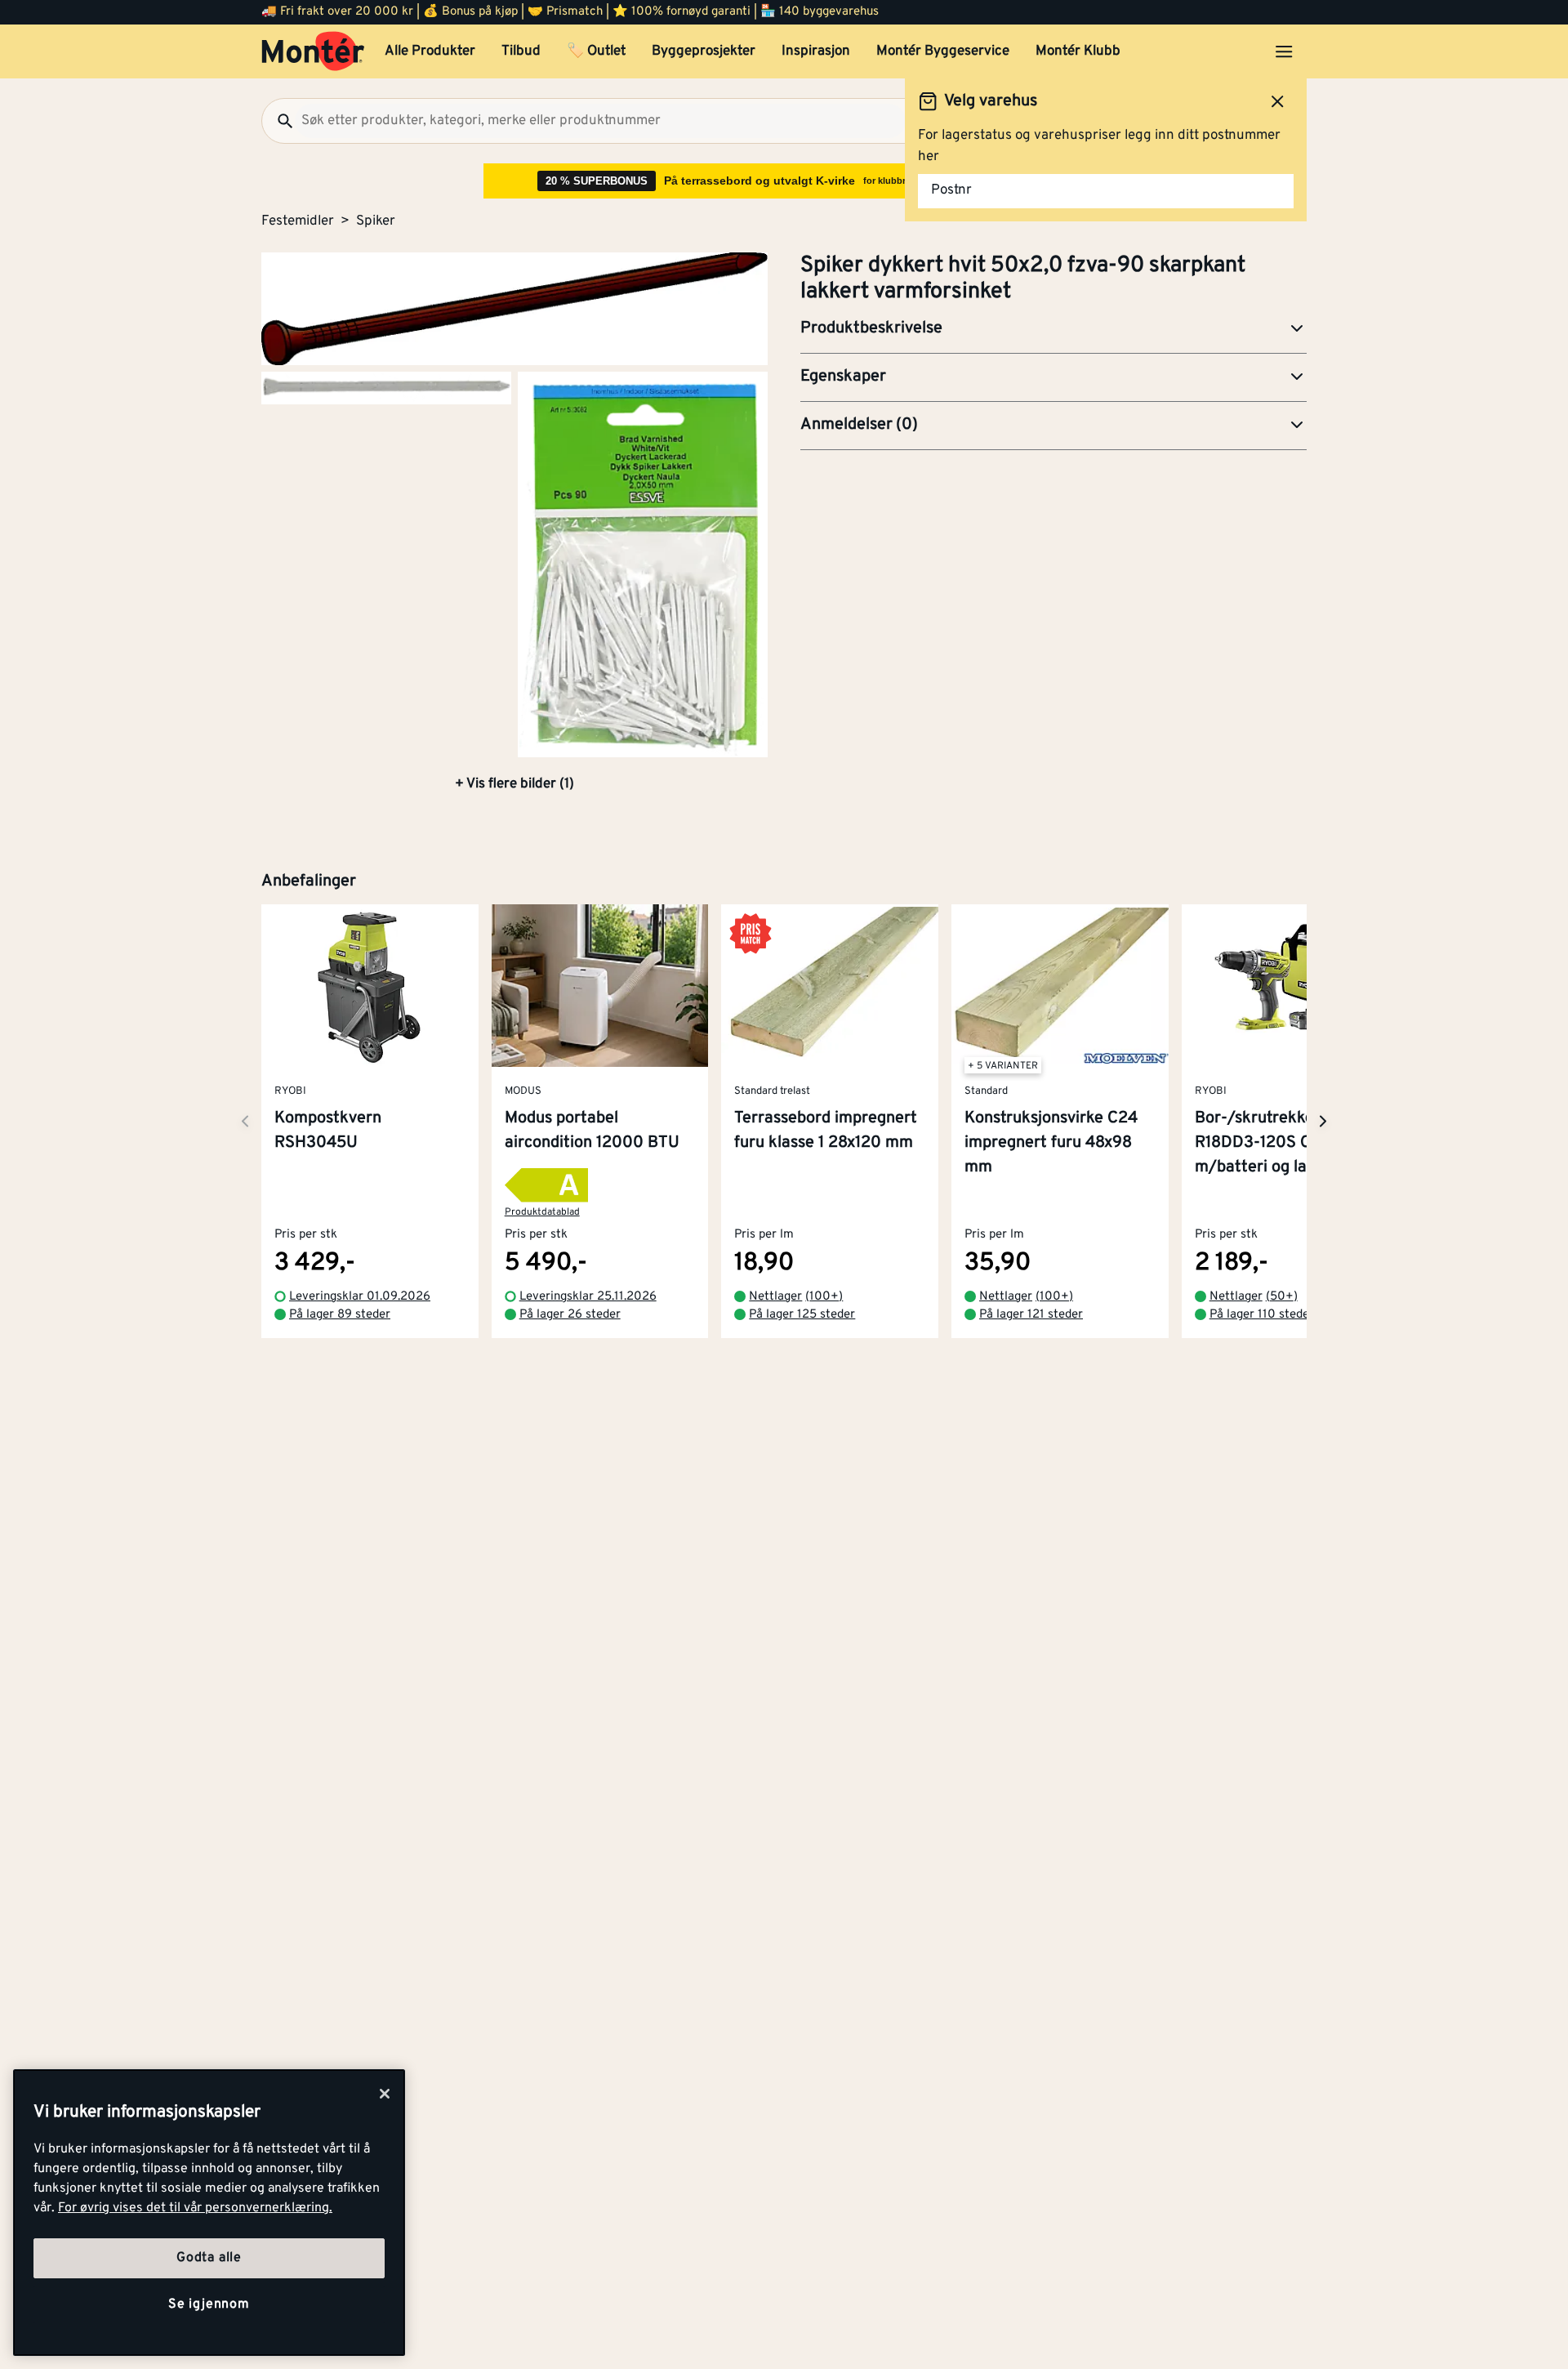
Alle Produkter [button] (430, 51)
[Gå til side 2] (386, 388)
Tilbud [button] (521, 51)
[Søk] (278, 121)
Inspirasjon (816, 51)
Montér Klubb (1078, 51)
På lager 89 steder (340, 1315)
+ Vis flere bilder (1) (514, 784)
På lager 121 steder (1031, 1315)
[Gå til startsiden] (313, 51)
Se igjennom (209, 2304)
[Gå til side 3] (643, 564)
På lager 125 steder (802, 1315)
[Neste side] (245, 1121)
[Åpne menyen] (1284, 51)
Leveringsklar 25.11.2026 (588, 1297)
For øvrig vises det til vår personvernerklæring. (195, 2208)
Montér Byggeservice (943, 51)
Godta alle (209, 2258)
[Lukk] (385, 2094)
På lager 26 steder (570, 1315)
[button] (1053, 329)
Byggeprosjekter (704, 51)
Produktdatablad (542, 1212)
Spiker (376, 221)
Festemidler (298, 221)
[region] (209, 2213)
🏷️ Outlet (596, 51)
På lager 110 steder (1262, 1315)
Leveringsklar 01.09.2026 (360, 1297)
